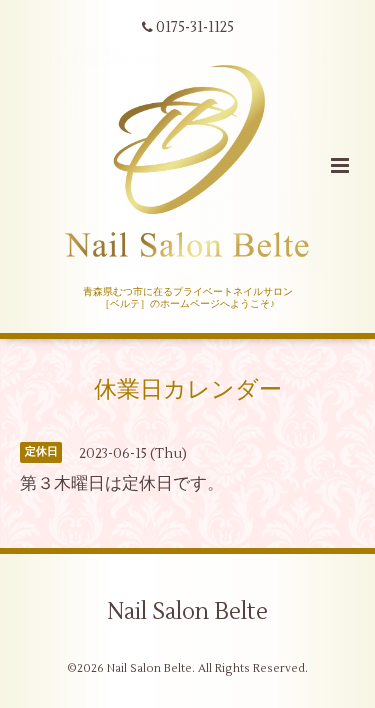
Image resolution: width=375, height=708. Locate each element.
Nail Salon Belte (187, 612)
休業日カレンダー (188, 390)
